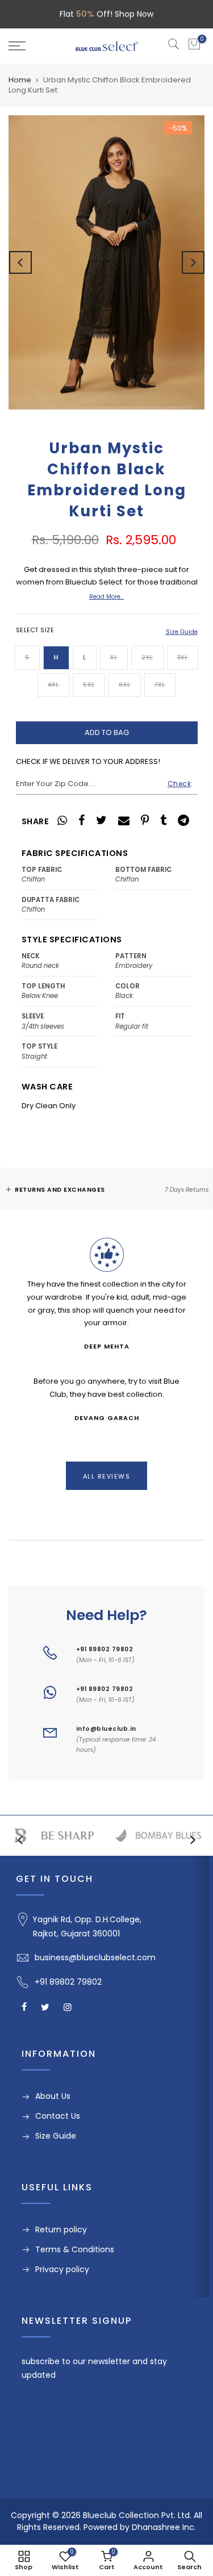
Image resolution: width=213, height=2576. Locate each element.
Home (20, 80)
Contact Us (58, 2116)
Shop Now (134, 14)
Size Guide (182, 632)
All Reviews (107, 1476)
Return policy (61, 2230)
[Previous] (20, 262)
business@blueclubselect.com (95, 1957)
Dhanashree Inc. (164, 2527)
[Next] (193, 262)
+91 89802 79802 (105, 1649)
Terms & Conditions (75, 2249)
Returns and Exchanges (60, 1190)
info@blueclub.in (106, 1729)
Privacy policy (62, 2269)
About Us (53, 2096)
